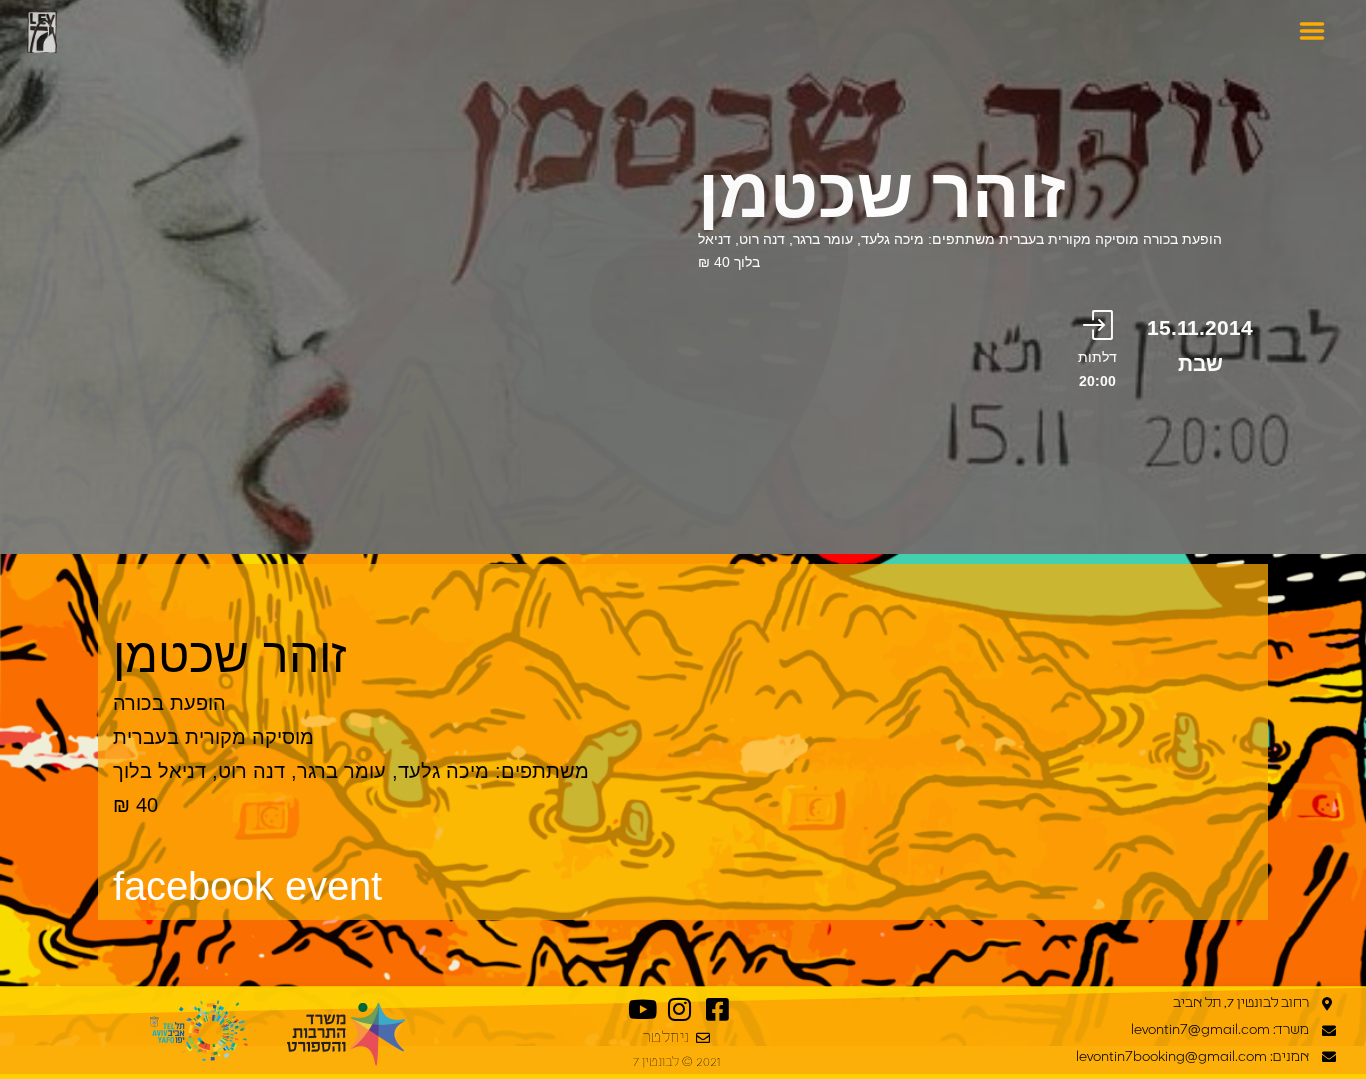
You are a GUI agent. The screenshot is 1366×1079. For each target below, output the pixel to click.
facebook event (247, 886)
